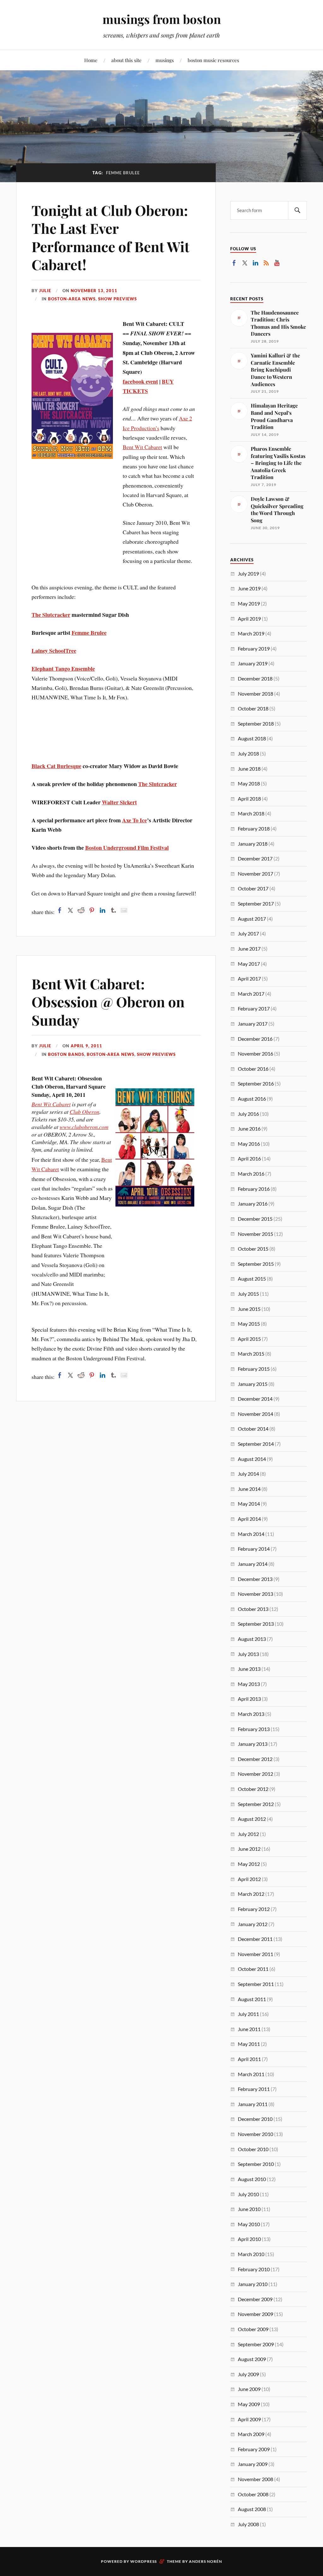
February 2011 (254, 2089)
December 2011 (255, 1939)
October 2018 (253, 708)
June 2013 (249, 1669)
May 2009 (249, 2404)
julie (45, 291)
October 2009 (253, 2329)
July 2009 (248, 2374)
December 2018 (255, 678)
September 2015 (256, 1264)
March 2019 (251, 633)
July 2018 (248, 753)
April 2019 (249, 619)
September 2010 (256, 2164)
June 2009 (249, 2389)
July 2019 (248, 573)
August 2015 (252, 1279)
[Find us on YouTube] (277, 263)
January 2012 (253, 1924)
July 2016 (248, 1114)
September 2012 (256, 1804)
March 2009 (251, 2434)
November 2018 (255, 694)
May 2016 (249, 1144)
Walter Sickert (119, 802)
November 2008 (255, 2479)
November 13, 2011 (94, 291)
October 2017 (253, 888)
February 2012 (254, 1909)
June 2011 (249, 2029)
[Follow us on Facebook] (234, 263)
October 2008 (253, 2494)
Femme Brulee (89, 633)
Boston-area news (72, 299)
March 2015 (251, 1354)
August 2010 (252, 2179)
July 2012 (248, 1834)
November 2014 (255, 1414)
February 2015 (254, 1369)
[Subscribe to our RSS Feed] (266, 263)
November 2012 (255, 1774)
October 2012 (253, 1789)
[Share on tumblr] (113, 910)
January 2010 (253, 2284)
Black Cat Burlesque (56, 766)
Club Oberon (85, 1112)
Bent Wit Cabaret (142, 447)
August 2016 (252, 1099)
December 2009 (255, 2299)
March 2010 (251, 2254)
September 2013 (256, 1624)
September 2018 (256, 724)
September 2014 (256, 1444)
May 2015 (249, 1324)
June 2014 (249, 1489)
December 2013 (255, 1579)
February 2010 (254, 2269)
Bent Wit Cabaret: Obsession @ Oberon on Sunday (108, 1002)
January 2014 (253, 1564)
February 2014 (254, 1549)
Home (91, 60)
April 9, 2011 (86, 1046)
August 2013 (252, 1639)
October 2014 (253, 1429)
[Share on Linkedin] (103, 910)
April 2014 (249, 1519)
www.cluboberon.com (84, 1127)
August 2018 (252, 738)
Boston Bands (66, 1054)
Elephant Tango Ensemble (63, 669)
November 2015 (255, 1234)
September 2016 (256, 1083)
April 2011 (249, 2059)
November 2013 (255, 1594)
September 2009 (256, 2344)
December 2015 (255, 1219)
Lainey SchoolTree (54, 651)
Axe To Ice (135, 820)
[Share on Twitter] (70, 910)
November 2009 (255, 2314)
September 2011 (256, 1984)
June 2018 (249, 769)
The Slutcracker (51, 615)
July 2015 (248, 1294)
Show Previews (117, 299)
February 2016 (254, 1189)
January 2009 (253, 2464)
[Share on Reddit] (81, 910)
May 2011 (249, 2044)
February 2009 (254, 2449)
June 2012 (249, 1849)
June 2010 (249, 2209)
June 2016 (249, 1129)
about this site (126, 60)
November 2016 (255, 1054)
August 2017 (252, 919)
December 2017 (255, 858)
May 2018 (249, 783)
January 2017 (253, 1024)
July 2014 (248, 1474)
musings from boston (162, 19)
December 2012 (255, 1759)
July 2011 (248, 2014)
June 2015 (249, 1309)
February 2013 (254, 1729)
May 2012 (249, 1864)
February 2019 (254, 648)
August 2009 (252, 2359)
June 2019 (249, 588)
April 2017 (249, 978)
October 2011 (253, 1969)
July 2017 (248, 933)
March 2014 (251, 1534)
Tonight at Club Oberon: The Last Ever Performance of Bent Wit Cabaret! (111, 237)
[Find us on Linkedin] (255, 263)
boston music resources (213, 60)
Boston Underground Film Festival (127, 848)
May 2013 (249, 1684)
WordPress (144, 2561)
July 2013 (248, 1654)
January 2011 (253, 2104)
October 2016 (253, 1069)
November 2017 (255, 874)
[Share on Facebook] (60, 910)
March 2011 (251, 2074)
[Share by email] (124, 910)
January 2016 (253, 1204)
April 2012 (249, 1879)
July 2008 (248, 2524)
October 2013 (253, 1609)
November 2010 (255, 2134)
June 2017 (249, 949)
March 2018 (251, 813)
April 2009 (249, 2419)
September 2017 (256, 903)
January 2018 (253, 844)
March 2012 (251, 1894)
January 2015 (253, 1384)
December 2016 (255, 1039)
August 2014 (252, 1459)
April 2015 (249, 1339)
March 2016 (251, 1174)
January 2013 (253, 1744)
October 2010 (253, 2149)
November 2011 (255, 1954)
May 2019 (249, 603)
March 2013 (251, 1714)
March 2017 (251, 994)
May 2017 (249, 964)
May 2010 (249, 2224)
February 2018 (254, 828)
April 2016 (249, 1158)
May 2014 (249, 1504)
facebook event (140, 381)
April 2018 (249, 799)
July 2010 (248, 2194)
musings (165, 60)
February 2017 (254, 1008)
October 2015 (253, 1249)
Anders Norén (206, 2561)
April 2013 (249, 1699)
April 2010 (249, 2239)
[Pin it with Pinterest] (92, 910)
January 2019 (253, 663)
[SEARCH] (297, 210)
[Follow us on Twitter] (245, 263)
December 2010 (255, 2119)
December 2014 (255, 1399)
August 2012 (252, 1819)
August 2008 (252, 2509)
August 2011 (252, 1999)
